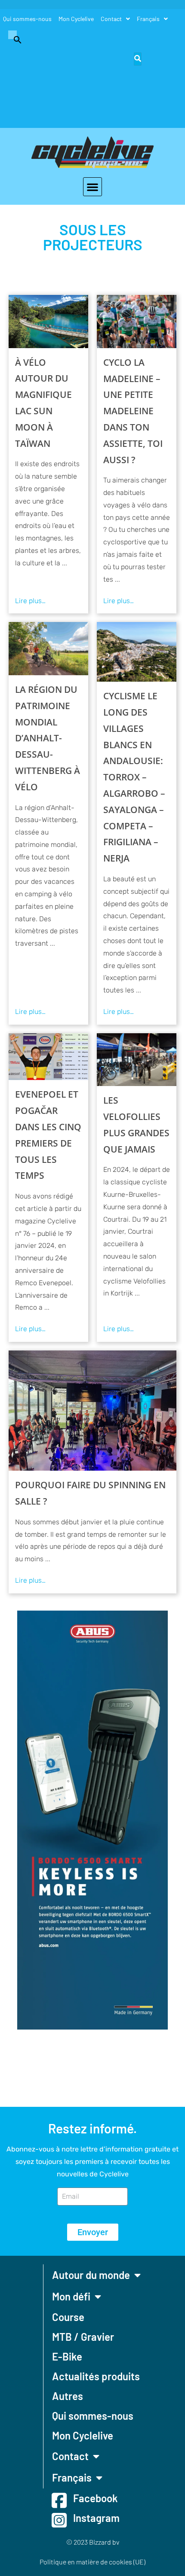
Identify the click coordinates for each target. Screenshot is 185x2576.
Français (148, 19)
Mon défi (71, 2296)
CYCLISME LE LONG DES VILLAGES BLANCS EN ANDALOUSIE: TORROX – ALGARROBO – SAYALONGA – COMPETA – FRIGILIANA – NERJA (134, 777)
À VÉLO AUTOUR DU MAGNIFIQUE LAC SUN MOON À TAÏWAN (43, 403)
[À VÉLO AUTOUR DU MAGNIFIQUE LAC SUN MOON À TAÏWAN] (48, 321)
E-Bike (67, 2356)
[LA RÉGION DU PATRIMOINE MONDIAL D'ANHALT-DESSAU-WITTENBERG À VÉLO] (48, 648)
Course (68, 2317)
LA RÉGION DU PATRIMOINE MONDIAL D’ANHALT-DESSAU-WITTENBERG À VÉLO (48, 738)
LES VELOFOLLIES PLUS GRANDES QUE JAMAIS (136, 1124)
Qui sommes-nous (27, 19)
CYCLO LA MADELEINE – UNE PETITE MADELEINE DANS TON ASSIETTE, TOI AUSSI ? (133, 411)
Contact (111, 19)
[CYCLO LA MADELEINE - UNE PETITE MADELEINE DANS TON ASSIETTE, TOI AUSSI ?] (137, 321)
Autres (68, 2396)
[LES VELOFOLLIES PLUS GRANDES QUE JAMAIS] (137, 1060)
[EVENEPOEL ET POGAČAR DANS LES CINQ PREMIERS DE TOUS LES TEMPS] (48, 1057)
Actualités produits (96, 2376)
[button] (13, 39)
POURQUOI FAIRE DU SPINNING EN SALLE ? (90, 1493)
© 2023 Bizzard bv (93, 2542)
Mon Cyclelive (76, 19)
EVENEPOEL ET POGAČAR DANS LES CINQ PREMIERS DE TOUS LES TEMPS (48, 1135)
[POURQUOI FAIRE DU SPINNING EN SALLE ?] (92, 1411)
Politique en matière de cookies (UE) (92, 2562)
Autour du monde (91, 2275)
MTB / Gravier (83, 2337)
